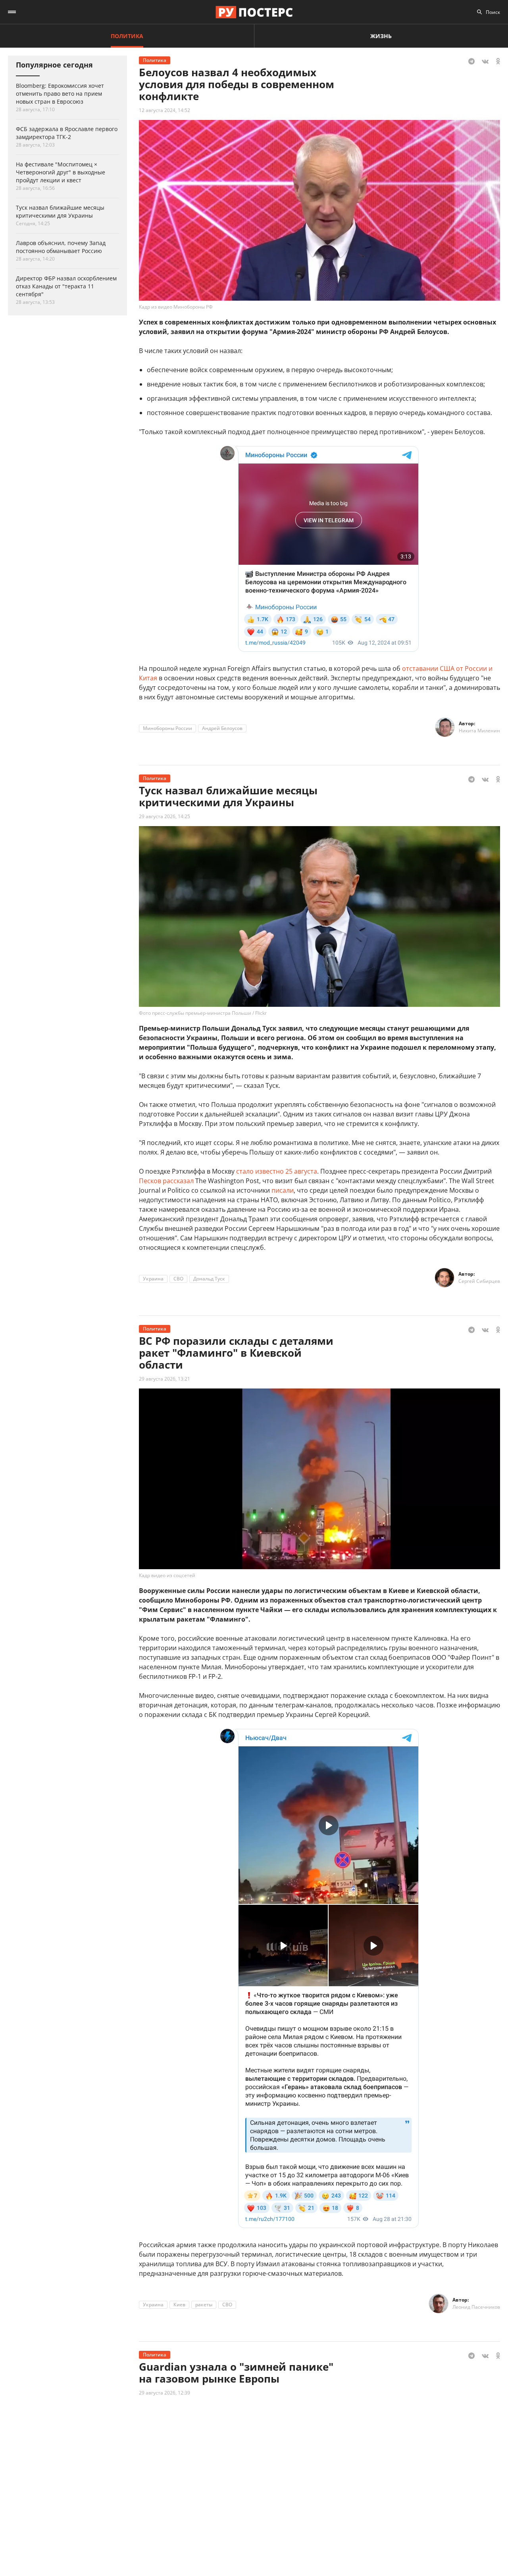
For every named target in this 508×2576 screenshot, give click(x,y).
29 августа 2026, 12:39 (165, 2393)
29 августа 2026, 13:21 (165, 1379)
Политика (127, 36)
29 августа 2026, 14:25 (165, 816)
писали (283, 1190)
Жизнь (381, 36)
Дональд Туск (209, 1279)
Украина (153, 1279)
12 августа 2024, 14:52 (165, 110)
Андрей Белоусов (222, 728)
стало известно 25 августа (277, 1171)
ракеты (204, 2305)
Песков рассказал (166, 1181)
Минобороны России (167, 728)
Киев (179, 2305)
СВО (178, 1279)
